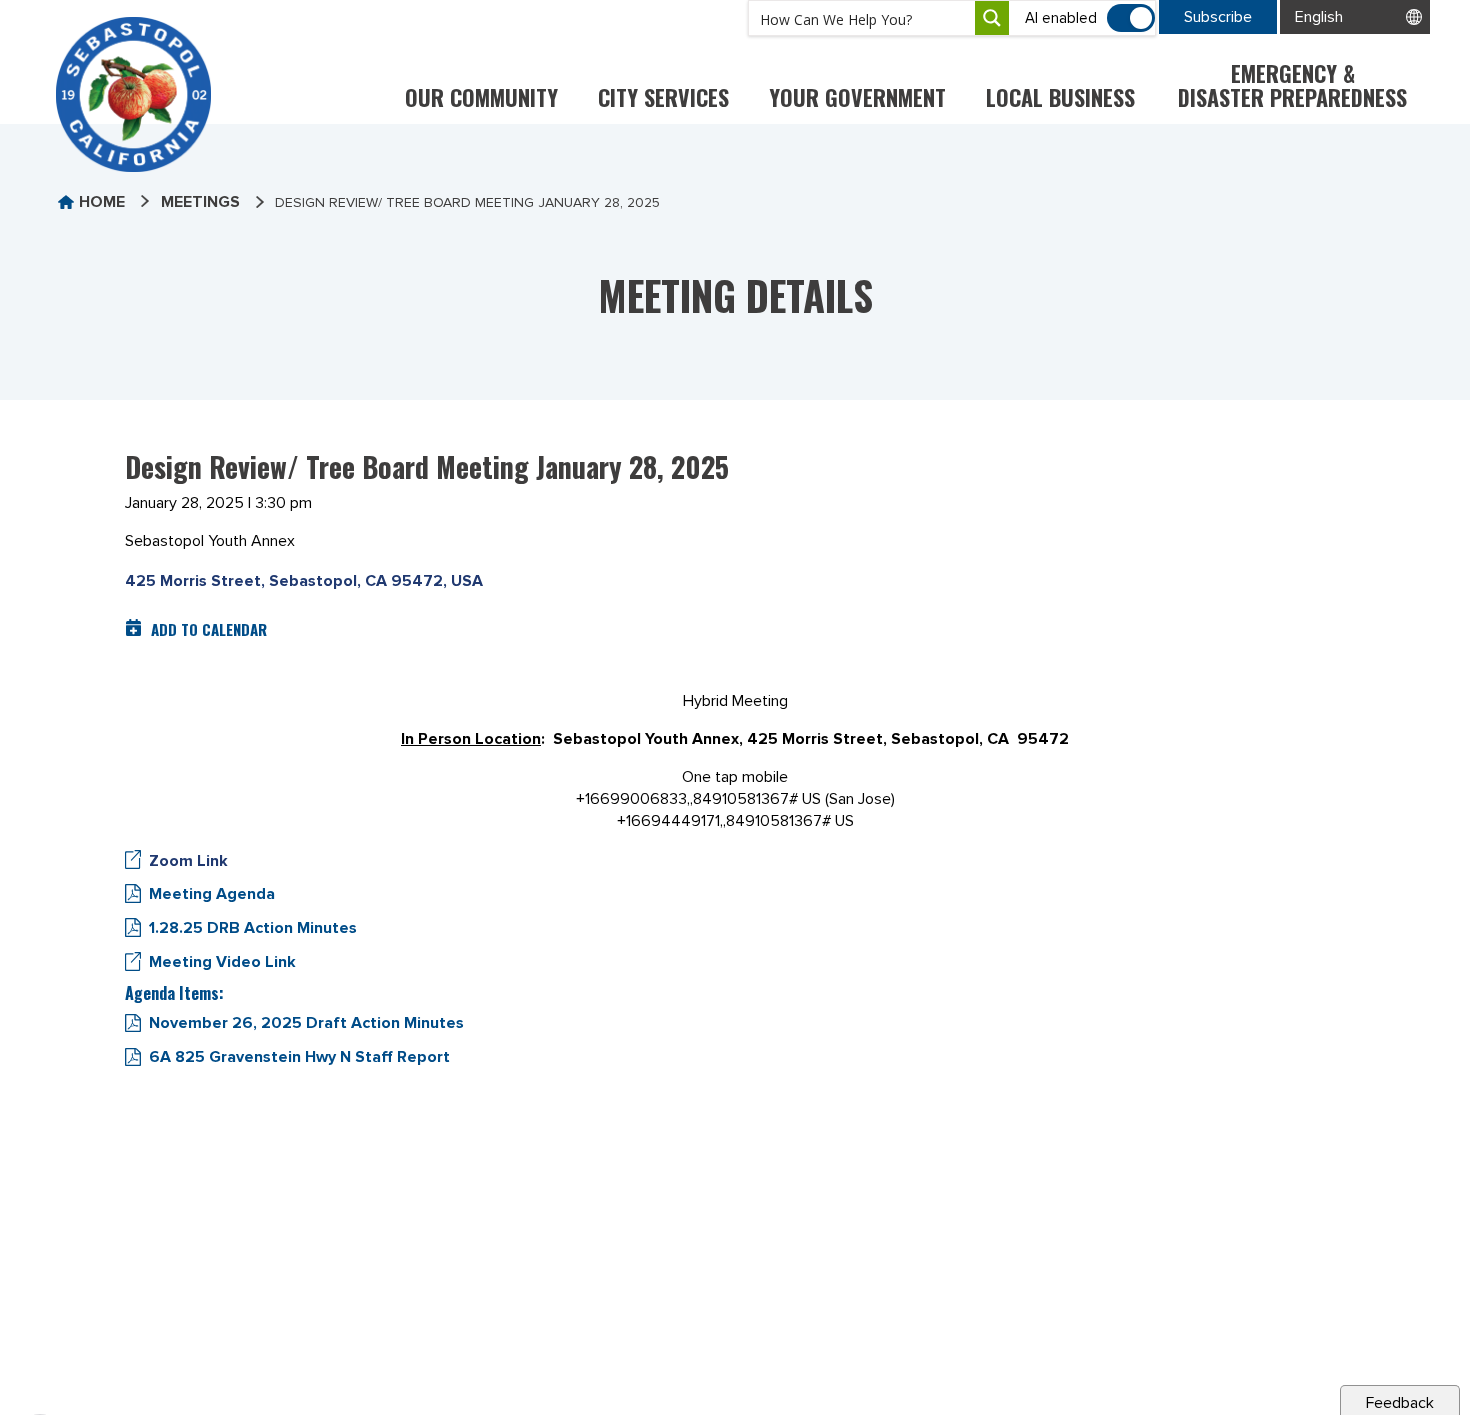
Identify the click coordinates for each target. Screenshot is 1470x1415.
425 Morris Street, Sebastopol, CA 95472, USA (304, 581)
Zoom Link (188, 861)
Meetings (200, 202)
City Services (663, 97)
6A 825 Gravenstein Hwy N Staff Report (299, 1057)
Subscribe (1218, 17)
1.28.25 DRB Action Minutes (253, 928)
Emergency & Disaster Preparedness (1292, 85)
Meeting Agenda (212, 894)
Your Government (857, 97)
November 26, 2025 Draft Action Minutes (306, 1023)
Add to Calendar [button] (209, 629)
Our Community (481, 97)
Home (102, 202)
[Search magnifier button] (992, 18)
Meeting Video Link (222, 962)
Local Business (1060, 97)
